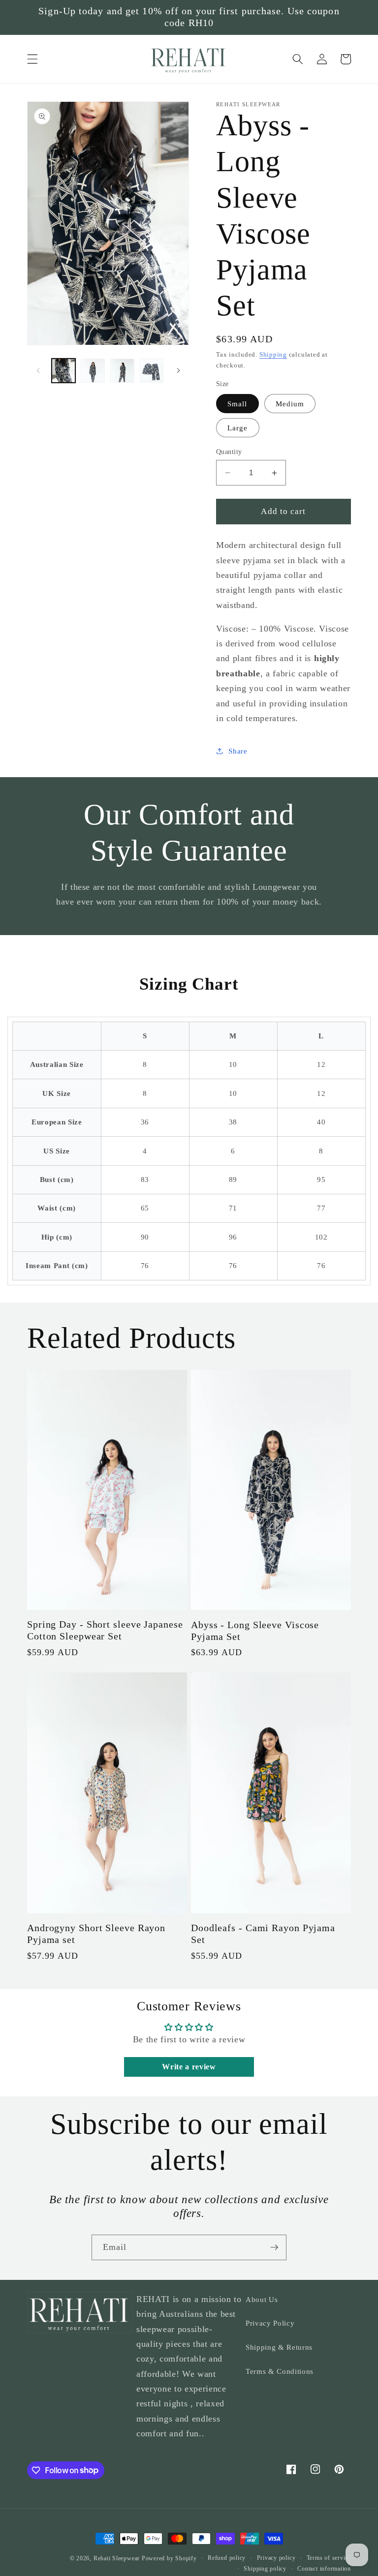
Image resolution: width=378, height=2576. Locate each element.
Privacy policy (276, 2558)
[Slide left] (38, 370)
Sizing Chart (189, 984)
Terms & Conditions (280, 2371)
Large (238, 428)
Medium (290, 404)
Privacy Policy (270, 2323)
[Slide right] (178, 370)
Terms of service (329, 2558)
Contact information (324, 2569)
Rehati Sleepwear (117, 2558)
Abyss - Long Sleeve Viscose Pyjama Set (255, 1631)
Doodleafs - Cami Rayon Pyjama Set (263, 1934)
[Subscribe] (274, 2247)
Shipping (273, 354)
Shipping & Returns (279, 2347)
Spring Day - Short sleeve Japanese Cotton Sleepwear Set (105, 1630)
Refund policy (227, 2558)
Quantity (229, 452)
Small (237, 404)
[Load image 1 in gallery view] (64, 371)
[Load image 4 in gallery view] (152, 371)
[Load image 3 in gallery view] (122, 371)
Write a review (189, 2067)
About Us (262, 2299)
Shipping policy (265, 2569)
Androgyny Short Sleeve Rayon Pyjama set (96, 1934)
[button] (32, 59)
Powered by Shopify (169, 2558)
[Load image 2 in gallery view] (93, 371)
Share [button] (238, 751)
